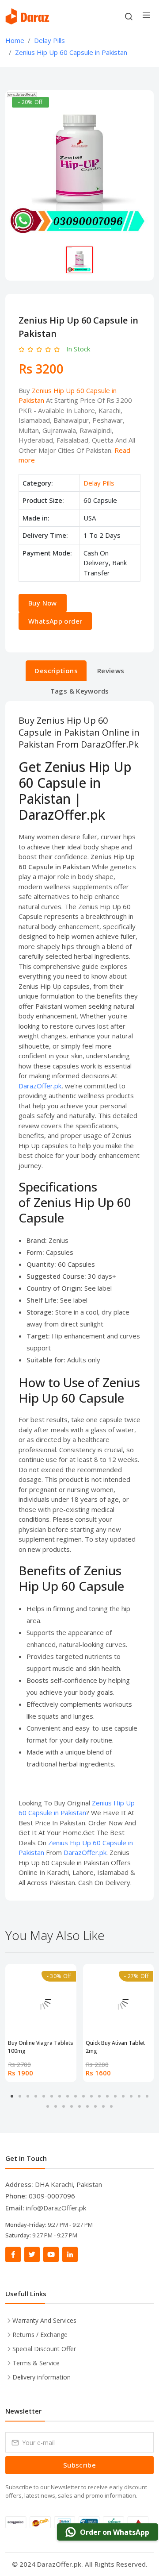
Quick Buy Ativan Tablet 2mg (115, 2047)
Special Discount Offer (44, 2349)
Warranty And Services (44, 2320)
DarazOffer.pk (40, 1086)
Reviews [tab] (111, 671)
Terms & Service (36, 2363)
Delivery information (42, 2377)
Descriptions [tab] (56, 671)
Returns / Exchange (40, 2335)
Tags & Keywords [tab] (80, 691)
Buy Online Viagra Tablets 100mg (41, 2047)
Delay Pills (99, 483)
